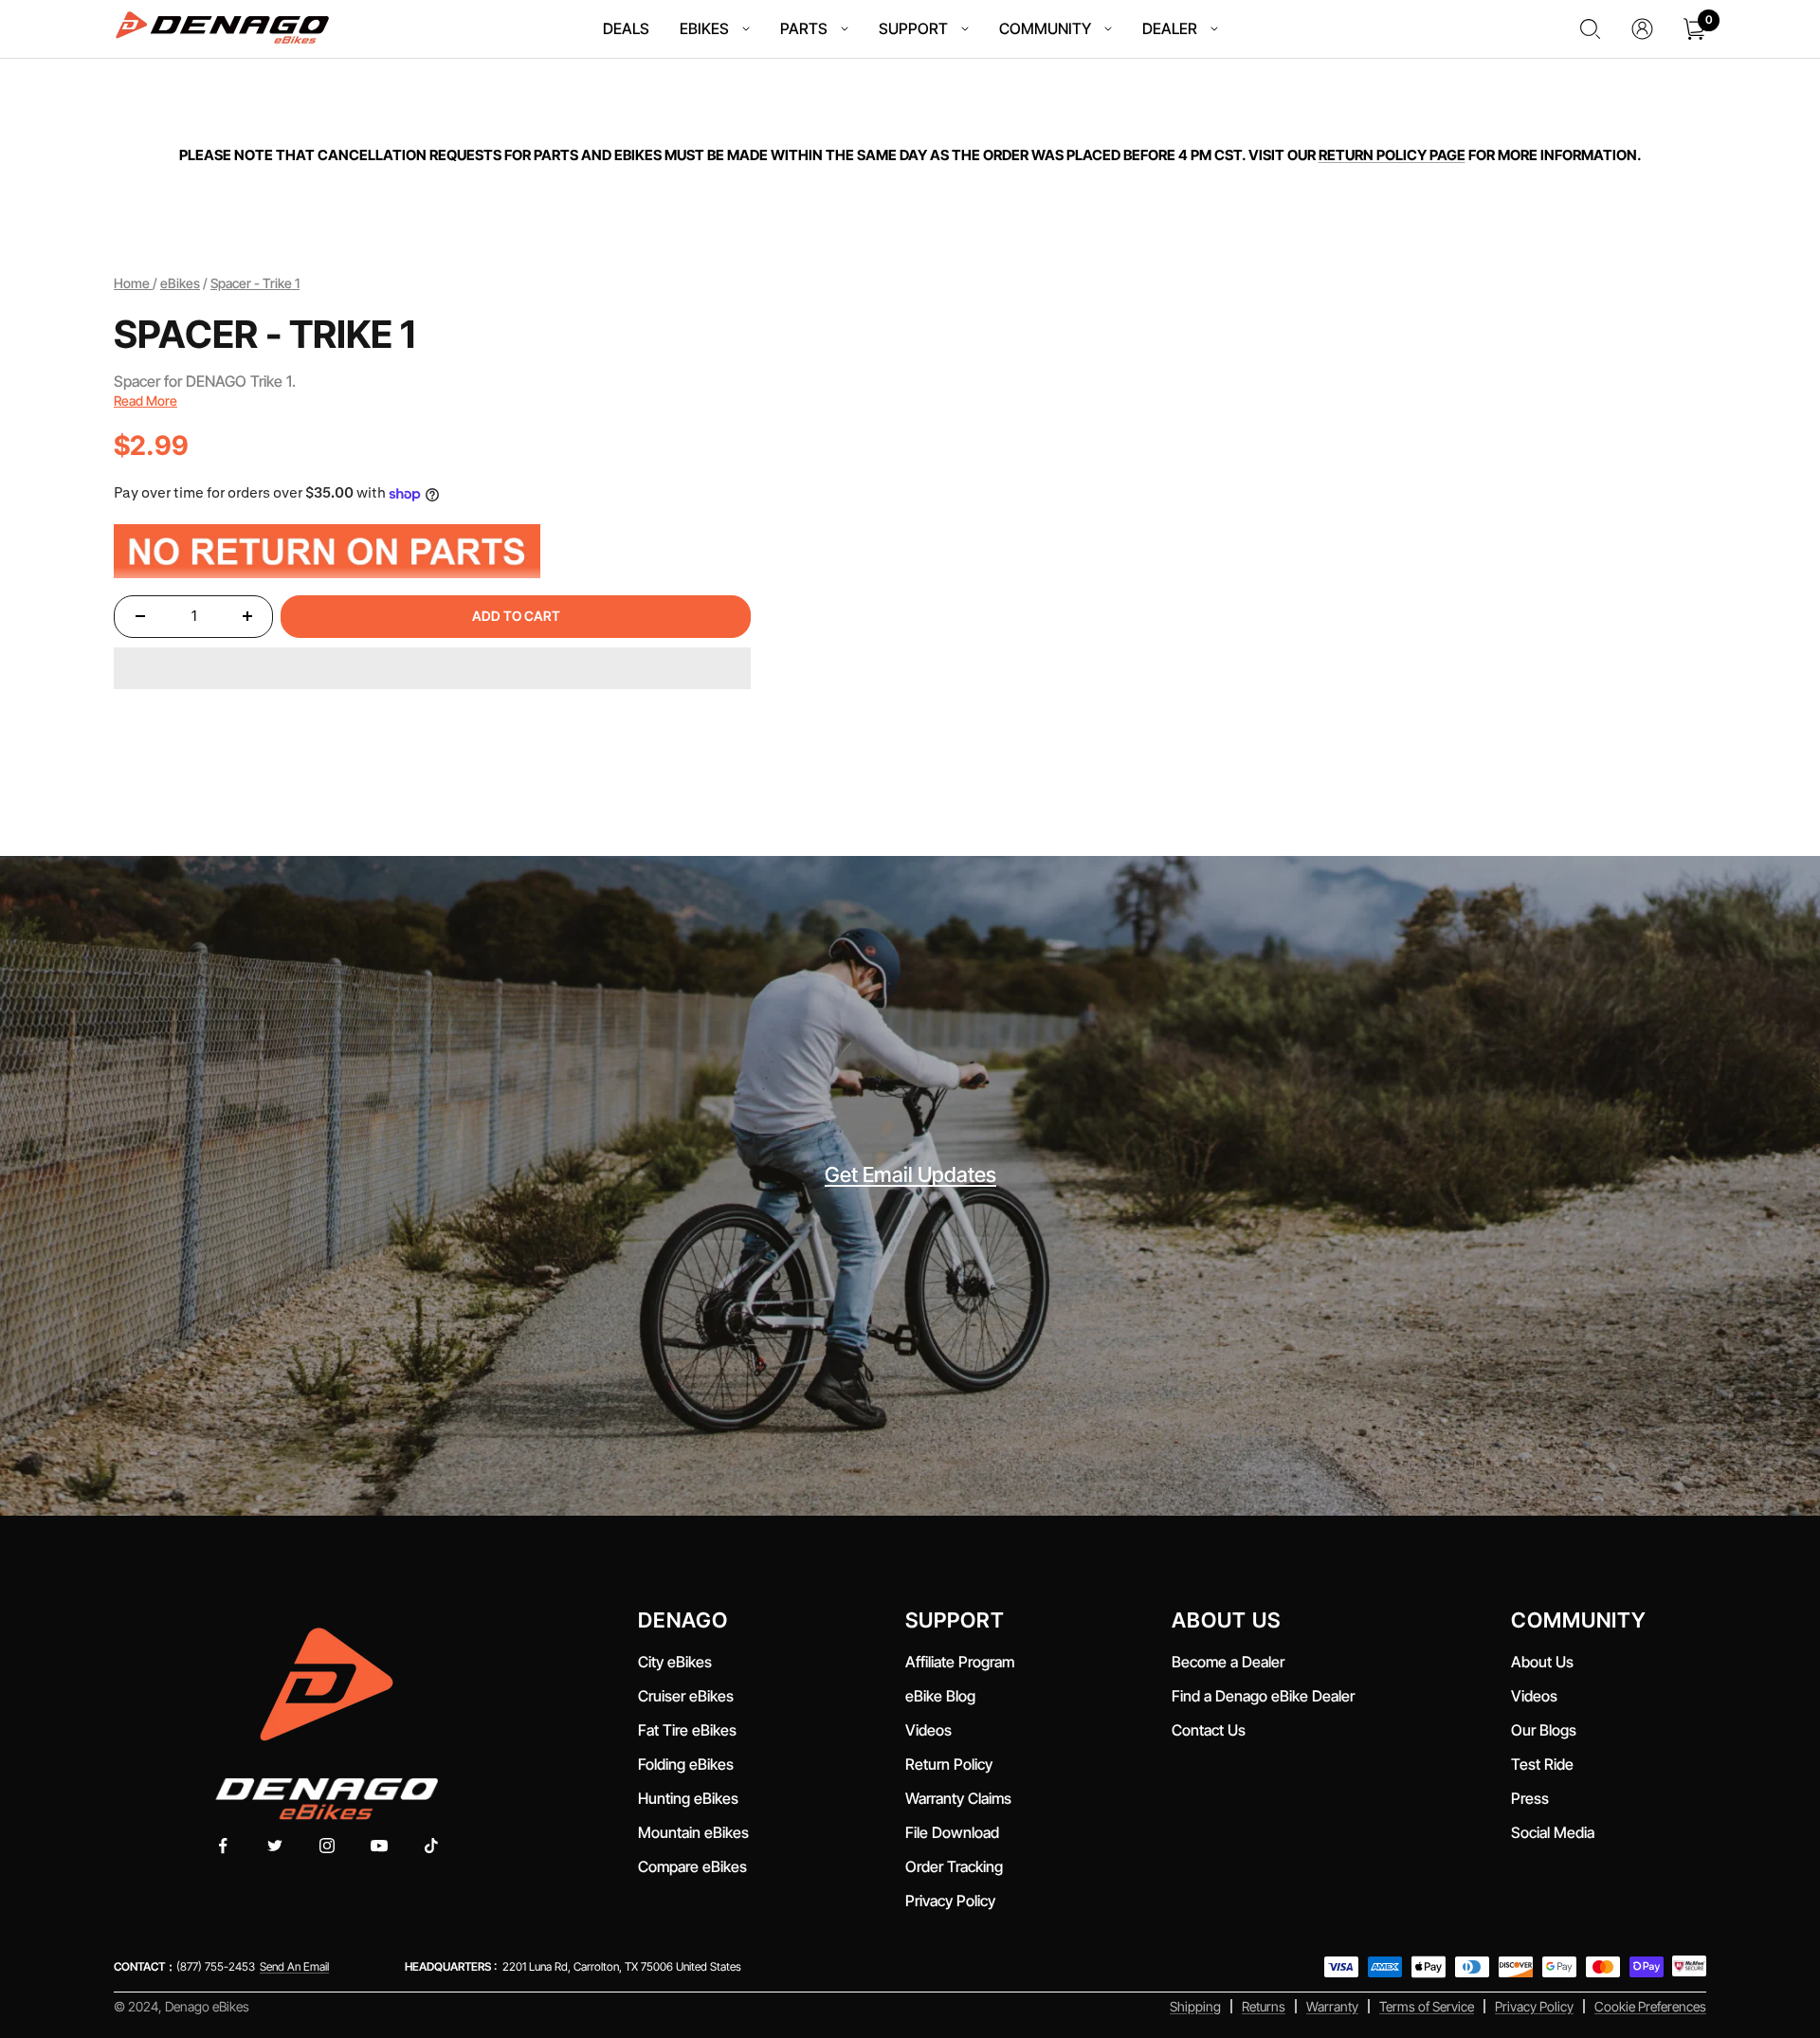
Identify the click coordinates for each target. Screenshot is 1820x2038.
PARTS (804, 28)
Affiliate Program (960, 1662)
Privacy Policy (950, 1901)
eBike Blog (940, 1696)
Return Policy (949, 1764)
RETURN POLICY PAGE (1392, 155)
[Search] (1590, 29)
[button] (432, 668)
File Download (956, 1832)
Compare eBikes (692, 1866)
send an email (294, 1966)
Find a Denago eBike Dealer (1263, 1696)
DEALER (1170, 28)
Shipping (1195, 2006)
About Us (1542, 1662)
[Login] (1642, 29)
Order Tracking (954, 1866)
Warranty (1332, 2006)
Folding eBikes (686, 1764)
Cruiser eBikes (686, 1696)
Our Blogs (1544, 1730)
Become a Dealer (1228, 1662)
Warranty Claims (958, 1798)
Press (1530, 1798)
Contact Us (1209, 1730)
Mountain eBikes (693, 1832)
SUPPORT (913, 28)
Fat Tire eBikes (687, 1730)
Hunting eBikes (688, 1798)
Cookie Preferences (1650, 2006)
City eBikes (675, 1662)
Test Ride (1542, 1764)
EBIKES (704, 28)
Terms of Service (1427, 2006)
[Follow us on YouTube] (380, 1846)
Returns (1264, 2006)
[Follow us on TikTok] (432, 1846)
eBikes (180, 283)
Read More (146, 400)
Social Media (1553, 1832)
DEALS (626, 28)
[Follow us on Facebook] (223, 1846)
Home (133, 283)
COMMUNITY (1045, 28)
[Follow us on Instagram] (328, 1846)
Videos (928, 1730)
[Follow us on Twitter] (275, 1846)
